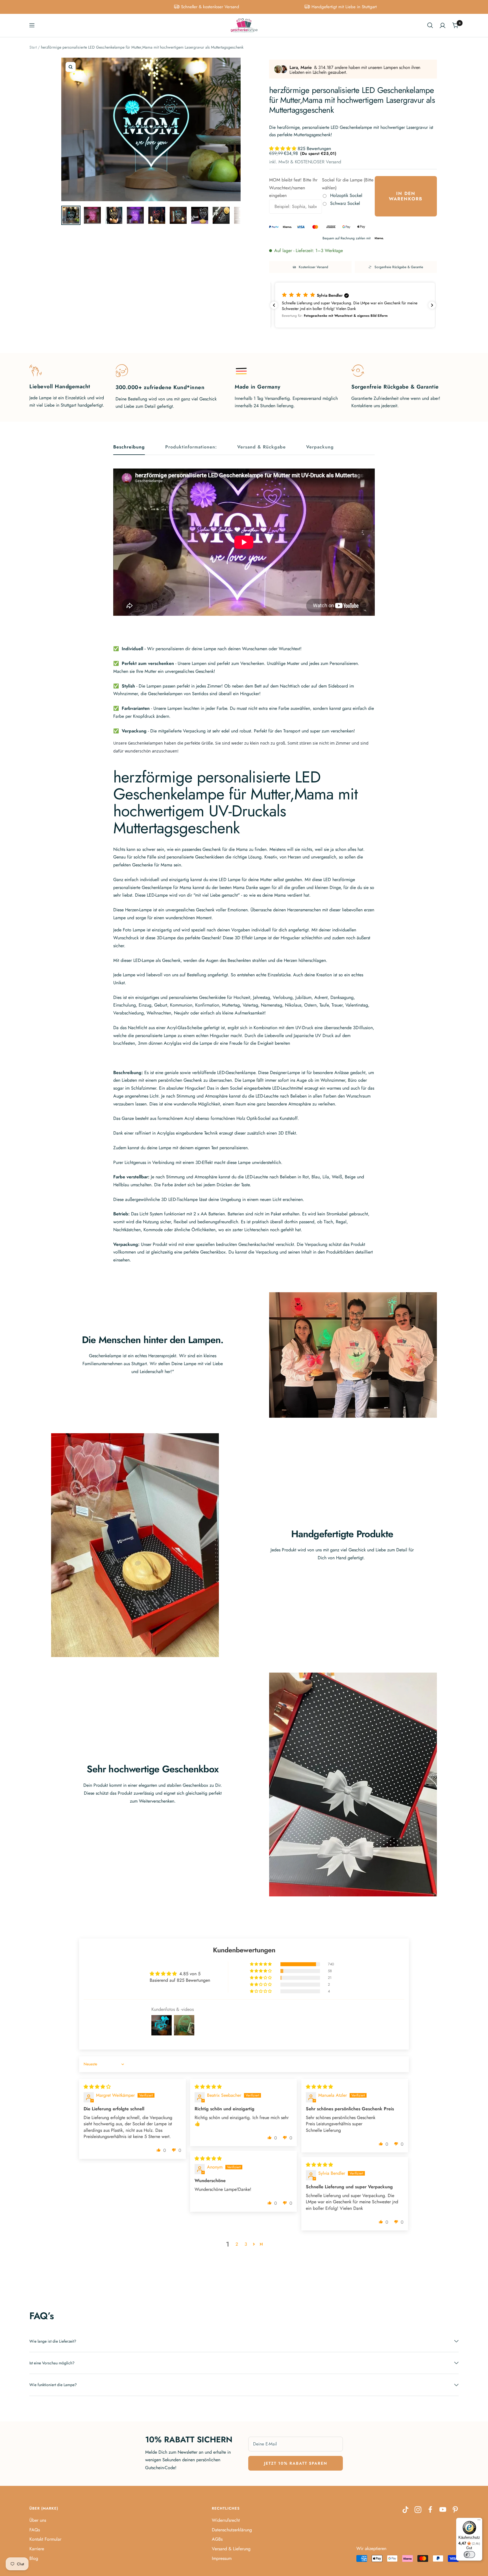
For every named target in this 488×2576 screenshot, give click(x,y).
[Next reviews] (432, 305)
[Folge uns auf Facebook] (430, 2510)
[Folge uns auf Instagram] (418, 2510)
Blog (34, 2558)
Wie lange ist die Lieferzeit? (53, 2341)
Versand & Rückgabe (262, 447)
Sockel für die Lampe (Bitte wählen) (348, 184)
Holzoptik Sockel (346, 195)
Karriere (37, 2549)
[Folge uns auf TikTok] (406, 2510)
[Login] (443, 25)
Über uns (38, 2520)
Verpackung (320, 447)
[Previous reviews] (274, 305)
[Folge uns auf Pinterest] (455, 2510)
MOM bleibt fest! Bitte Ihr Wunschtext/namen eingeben (293, 188)
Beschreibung (129, 447)
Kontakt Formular (45, 2539)
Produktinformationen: (191, 447)
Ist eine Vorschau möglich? (52, 2363)
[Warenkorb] (455, 25)
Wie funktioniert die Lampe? (53, 2385)
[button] (283, 148)
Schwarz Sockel (345, 203)
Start (33, 47)
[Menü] (479, 2521)
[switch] (469, 2555)
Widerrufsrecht (226, 2520)
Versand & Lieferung (231, 2549)
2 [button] (237, 2244)
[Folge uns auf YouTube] (443, 2510)
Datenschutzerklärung (232, 2530)
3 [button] (246, 2244)
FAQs (35, 2530)
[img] (97, 2087)
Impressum (222, 2558)
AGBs (217, 2539)
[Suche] (430, 25)
